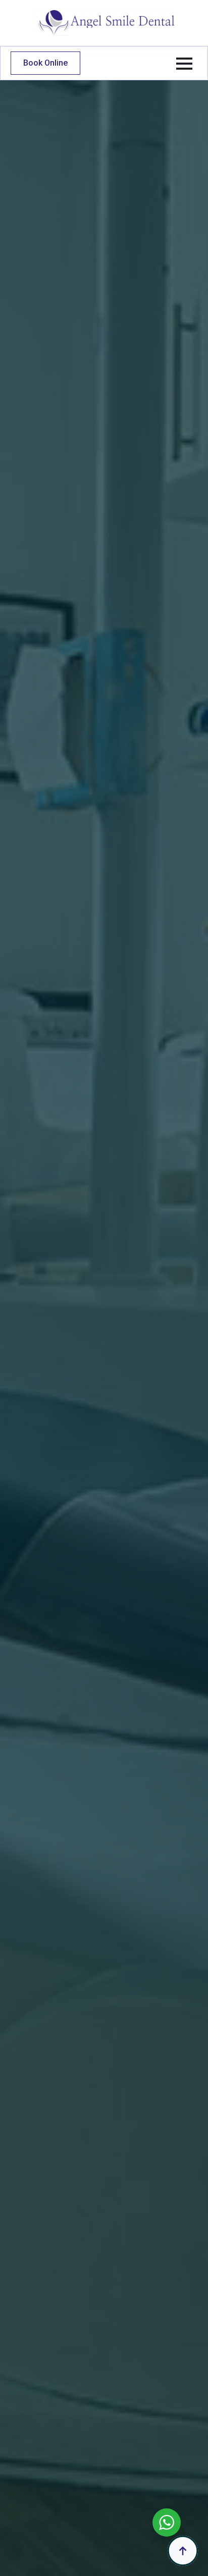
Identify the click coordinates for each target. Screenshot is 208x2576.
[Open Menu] (184, 64)
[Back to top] (183, 2551)
